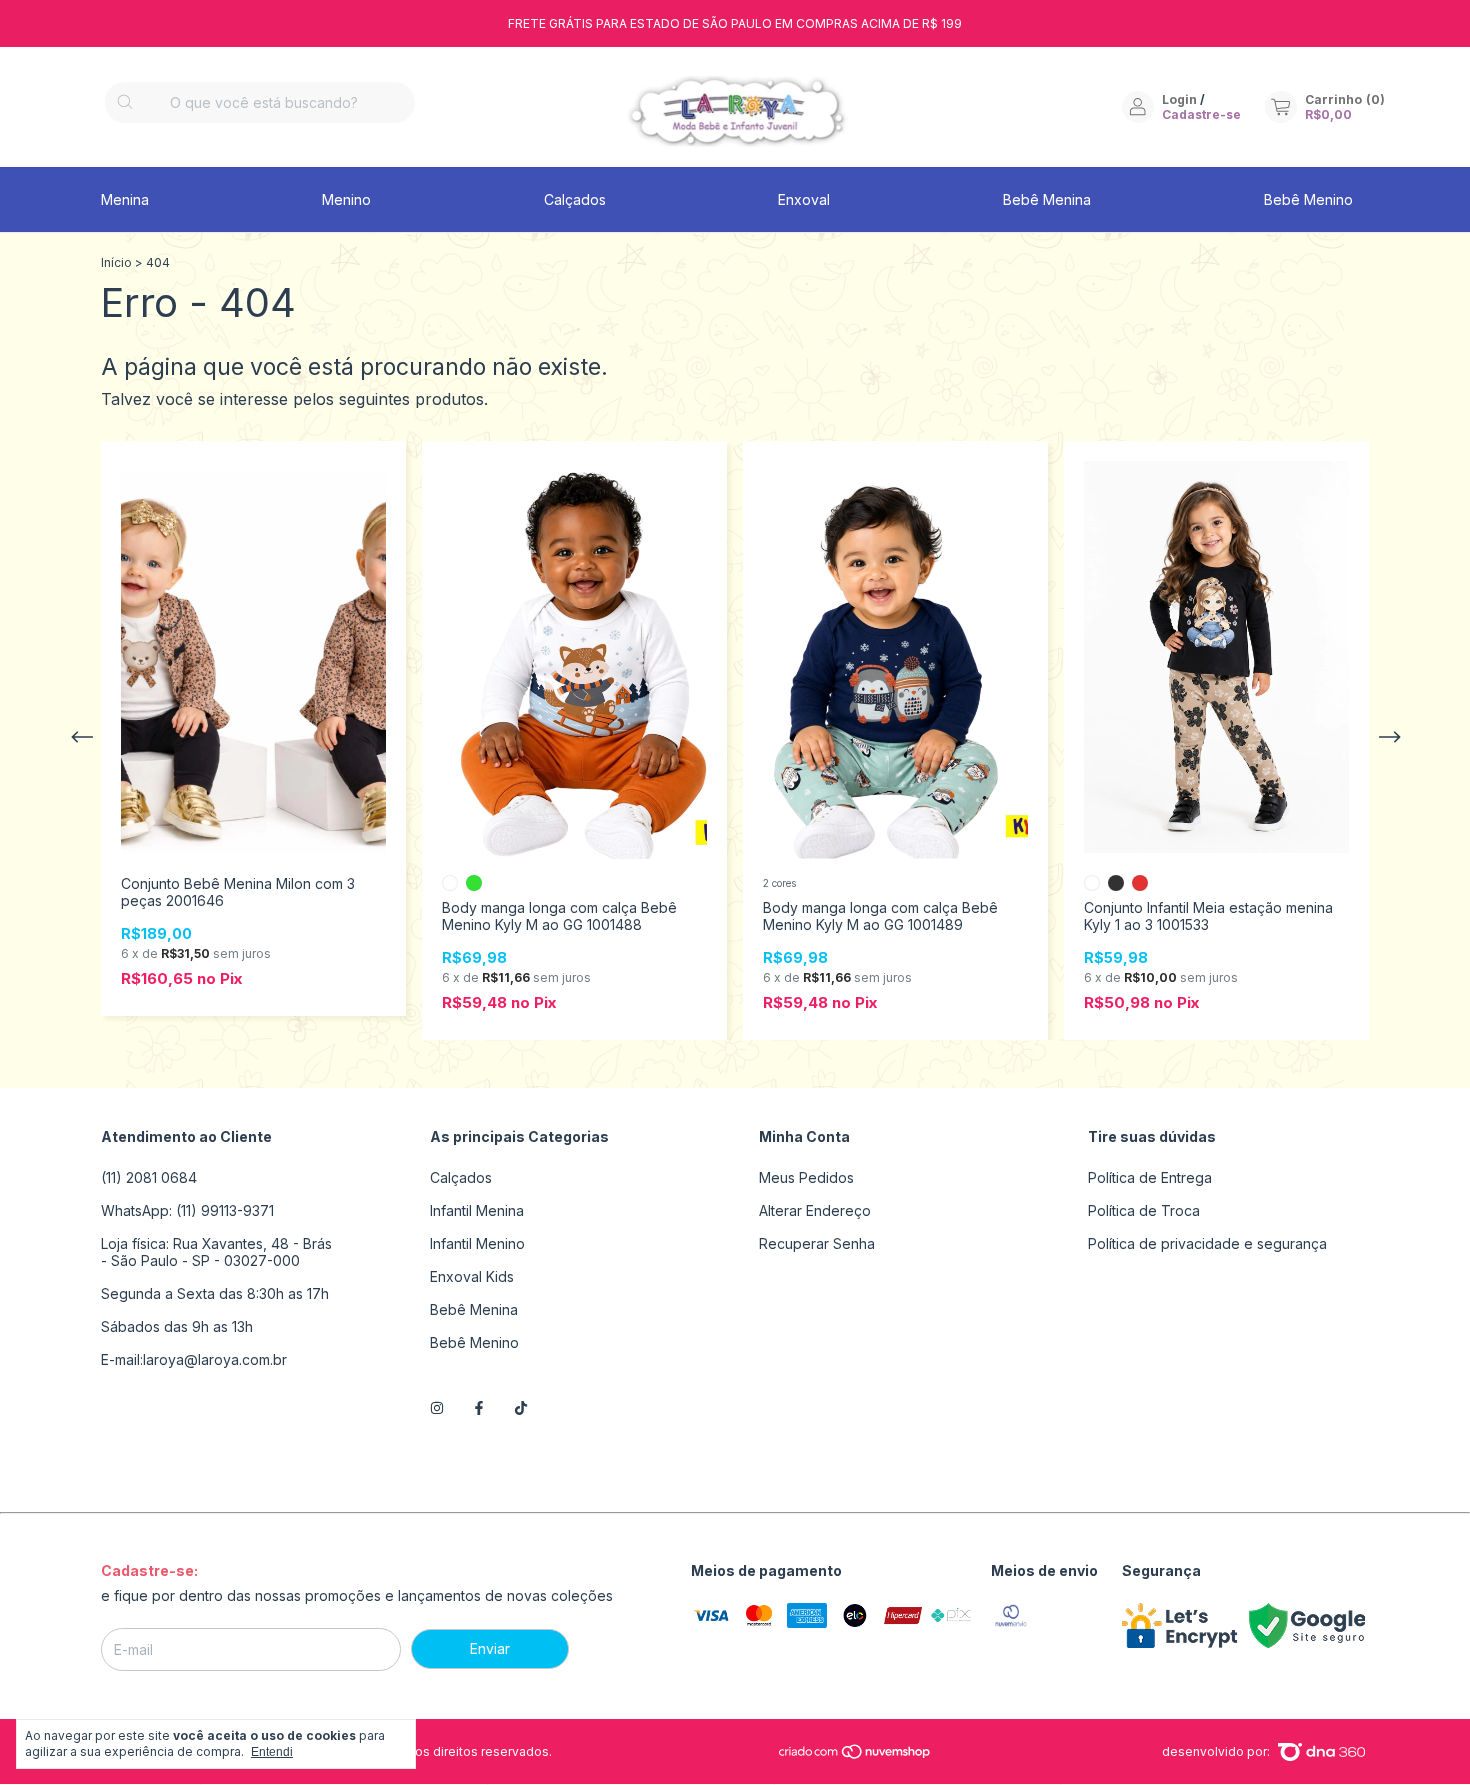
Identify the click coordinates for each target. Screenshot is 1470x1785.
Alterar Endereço (815, 1210)
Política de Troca (1144, 1210)
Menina (125, 199)
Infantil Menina (477, 1210)
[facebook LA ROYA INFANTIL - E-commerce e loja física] (479, 1407)
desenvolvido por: (1217, 1751)
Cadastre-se (1201, 114)
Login (1179, 99)
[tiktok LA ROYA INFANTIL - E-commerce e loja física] (521, 1407)
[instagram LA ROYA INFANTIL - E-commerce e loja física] (437, 1407)
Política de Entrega (1150, 1177)
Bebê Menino (1308, 199)
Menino (346, 199)
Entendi (272, 1752)
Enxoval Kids (472, 1276)
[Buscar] (125, 102)
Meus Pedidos (806, 1177)
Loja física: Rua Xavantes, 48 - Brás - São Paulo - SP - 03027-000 (216, 1252)
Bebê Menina (1047, 199)
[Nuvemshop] (855, 1755)
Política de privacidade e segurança (1207, 1243)
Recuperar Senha (817, 1243)
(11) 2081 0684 (149, 1177)
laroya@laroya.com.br (215, 1359)
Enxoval (804, 199)
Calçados (575, 199)
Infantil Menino (477, 1243)
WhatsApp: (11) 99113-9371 (187, 1210)
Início (116, 262)
